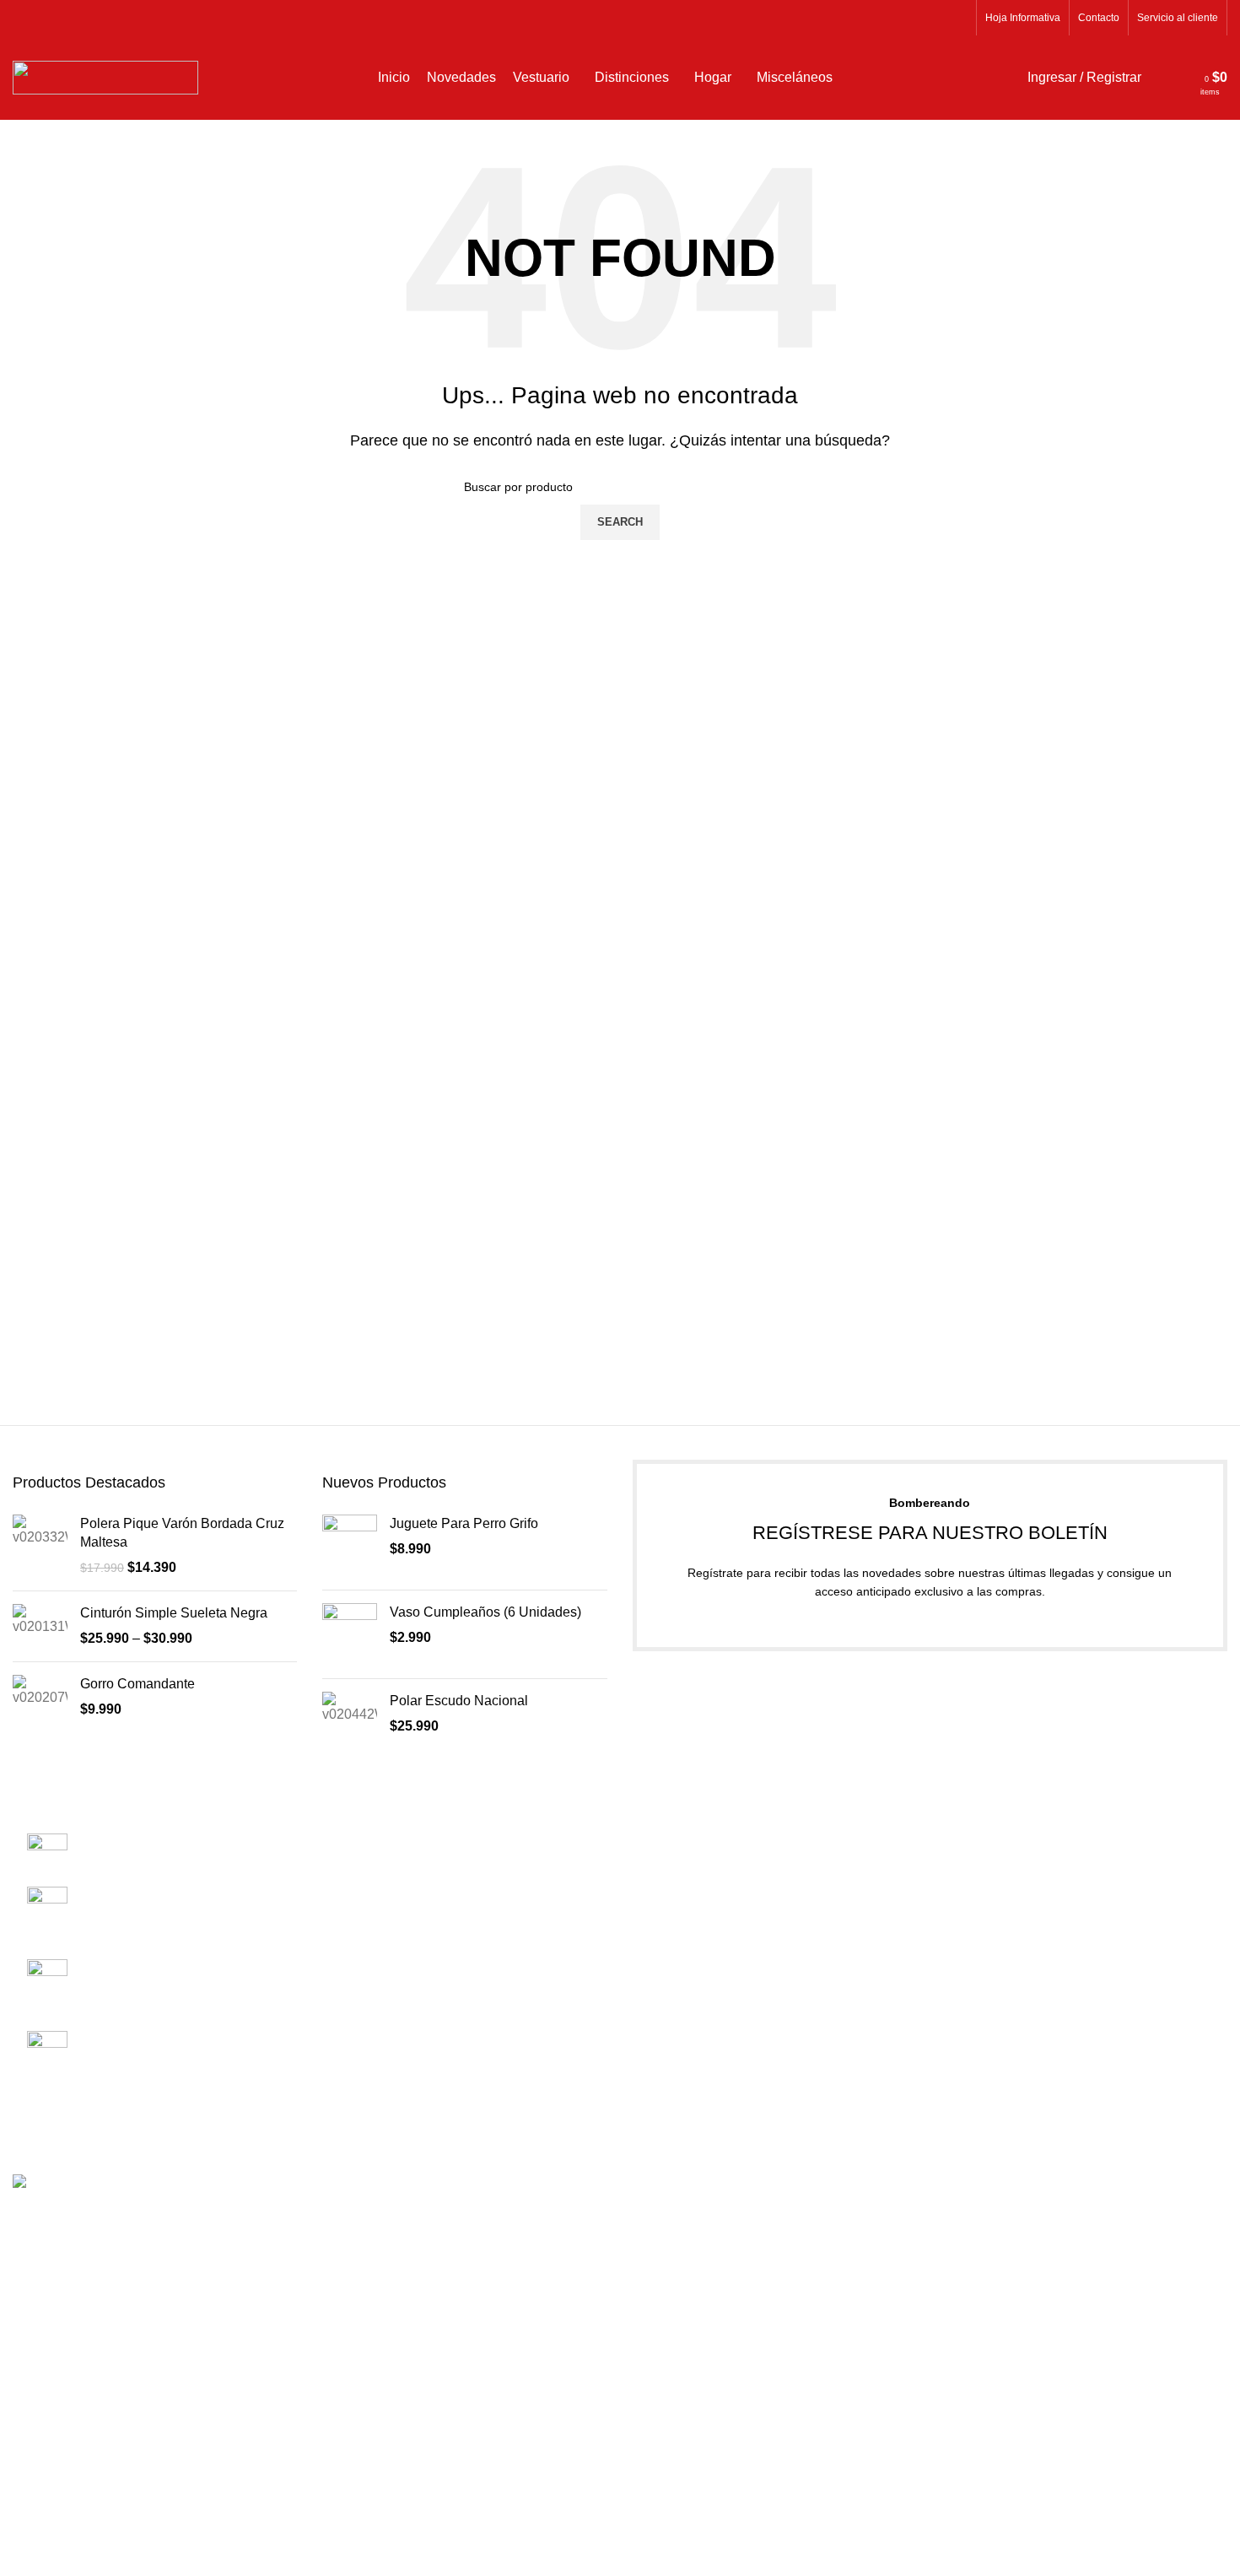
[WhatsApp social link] (958, 18)
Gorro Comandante (137, 1684)
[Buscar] (1158, 78)
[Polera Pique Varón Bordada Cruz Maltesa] (40, 1546)
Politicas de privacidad (701, 1905)
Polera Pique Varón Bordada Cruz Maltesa (182, 1533)
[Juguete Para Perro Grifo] (350, 1546)
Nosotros (660, 1810)
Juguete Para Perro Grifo (464, 1523)
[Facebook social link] (919, 18)
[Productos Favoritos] (1182, 78)
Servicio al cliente (686, 1874)
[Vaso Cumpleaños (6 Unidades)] (350, 1634)
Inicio (959, 1810)
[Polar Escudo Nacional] (350, 1714)
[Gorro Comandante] (40, 1697)
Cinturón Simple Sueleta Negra (174, 1613)
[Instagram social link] (938, 18)
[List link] (155, 1945)
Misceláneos (981, 1936)
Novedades (978, 1842)
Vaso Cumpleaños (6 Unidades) (485, 1612)
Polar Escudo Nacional (459, 1701)
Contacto (660, 1842)
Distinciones (980, 1905)
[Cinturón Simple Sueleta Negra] (40, 1626)
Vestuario (971, 1874)
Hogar (962, 1968)
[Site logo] (105, 76)
